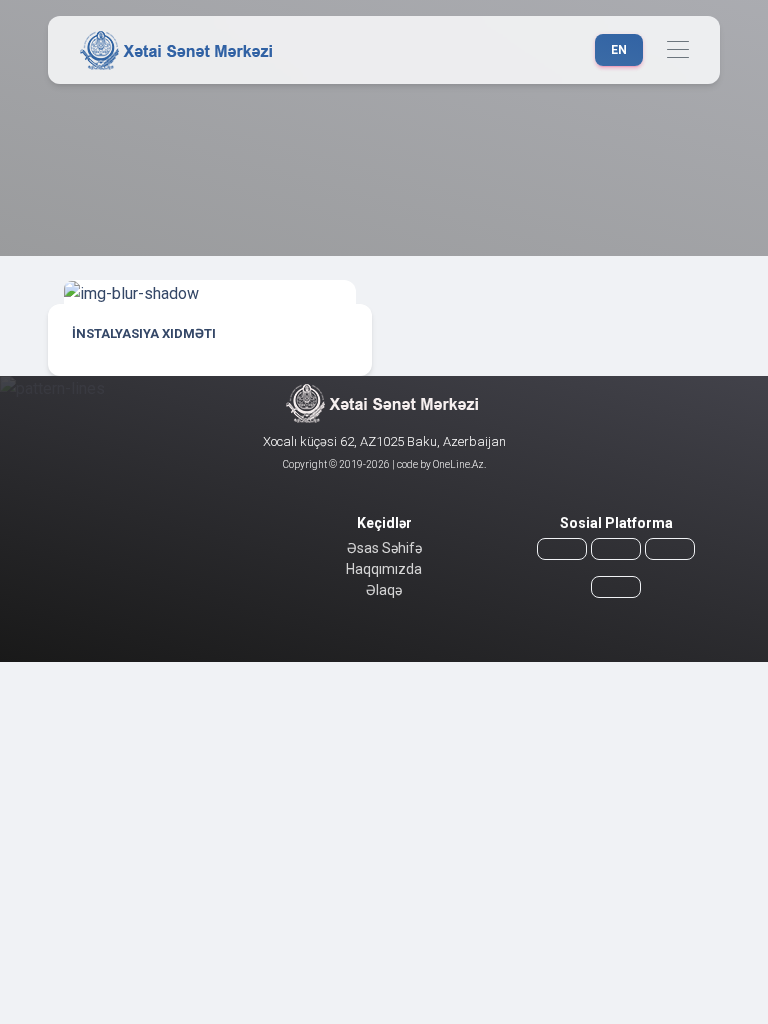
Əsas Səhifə (384, 548)
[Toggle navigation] (677, 50)
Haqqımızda (384, 569)
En (619, 50)
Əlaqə (384, 590)
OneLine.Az (457, 464)
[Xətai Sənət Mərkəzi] (178, 50)
